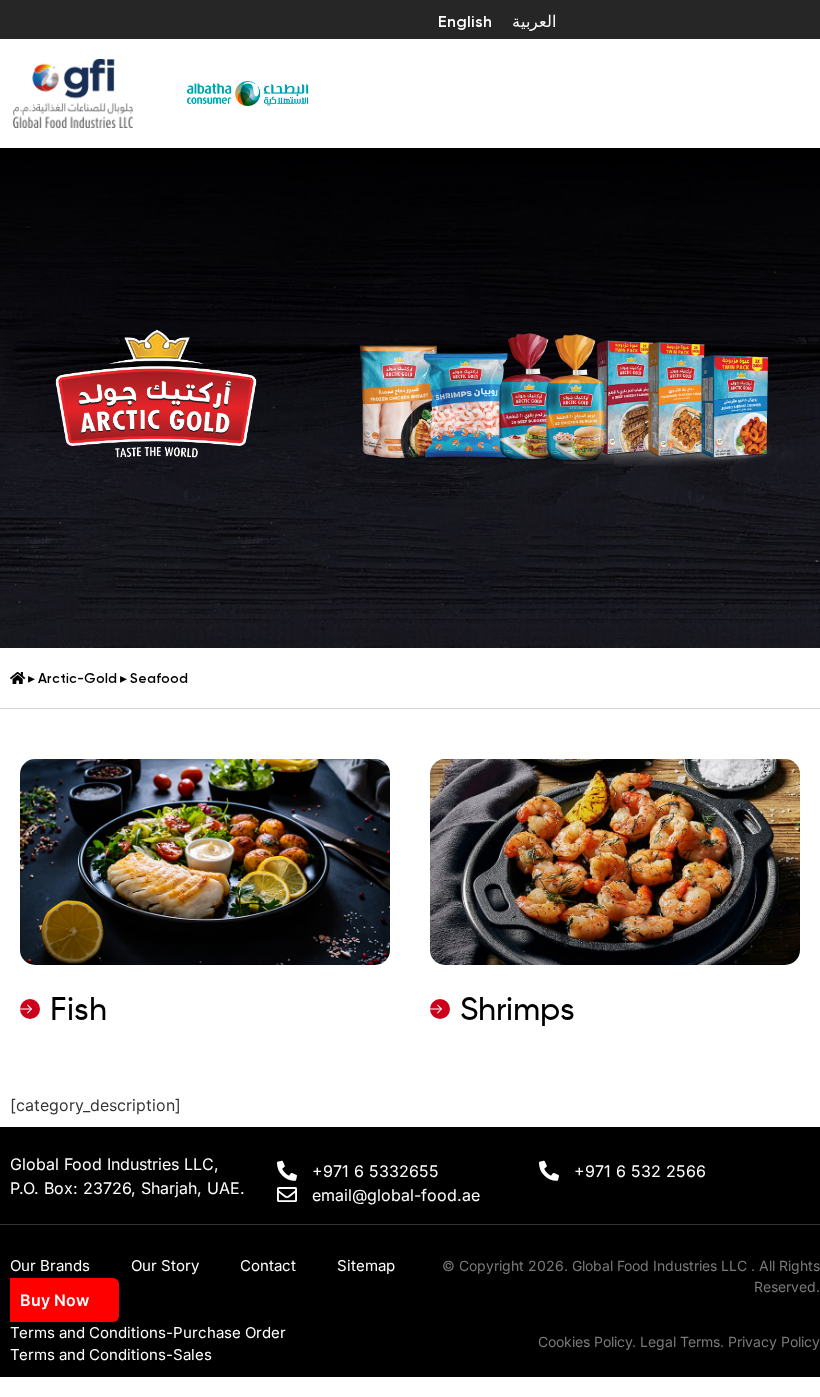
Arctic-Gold (77, 678)
